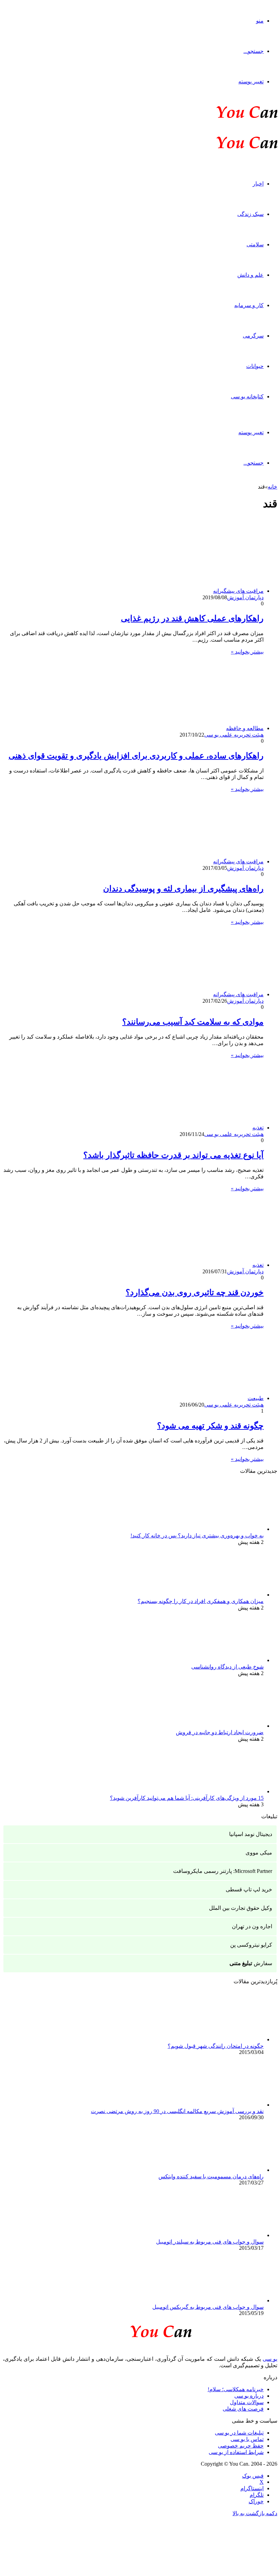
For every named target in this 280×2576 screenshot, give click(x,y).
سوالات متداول (247, 2402)
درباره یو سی (249, 2396)
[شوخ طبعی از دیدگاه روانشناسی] (226, 1660)
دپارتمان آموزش (245, 597)
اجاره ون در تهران (252, 1926)
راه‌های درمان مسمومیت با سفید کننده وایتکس (211, 2176)
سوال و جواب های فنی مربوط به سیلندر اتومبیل (210, 2242)
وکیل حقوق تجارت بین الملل (241, 1908)
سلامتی (255, 244)
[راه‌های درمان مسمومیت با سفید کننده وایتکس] (226, 2170)
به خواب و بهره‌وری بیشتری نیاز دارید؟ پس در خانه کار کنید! (197, 1536)
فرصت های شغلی (243, 2409)
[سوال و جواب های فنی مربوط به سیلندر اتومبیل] (226, 2235)
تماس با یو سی (247, 2439)
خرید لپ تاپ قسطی (249, 1889)
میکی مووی (259, 1853)
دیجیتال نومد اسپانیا (251, 1834)
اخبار (258, 184)
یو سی (270, 2359)
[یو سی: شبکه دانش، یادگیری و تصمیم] (226, 117)
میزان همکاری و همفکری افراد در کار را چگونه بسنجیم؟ (201, 1601)
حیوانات (255, 366)
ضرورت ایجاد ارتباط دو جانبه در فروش (220, 1732)
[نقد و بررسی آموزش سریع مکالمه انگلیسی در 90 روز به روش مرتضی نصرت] (226, 2105)
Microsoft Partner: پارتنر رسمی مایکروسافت (223, 1871)
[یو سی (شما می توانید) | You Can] (140, 2330)
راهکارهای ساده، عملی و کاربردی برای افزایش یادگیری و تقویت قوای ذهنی (136, 756)
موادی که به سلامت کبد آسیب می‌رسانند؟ (193, 1022)
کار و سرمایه (249, 305)
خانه (272, 487)
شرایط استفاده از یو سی (236, 2452)
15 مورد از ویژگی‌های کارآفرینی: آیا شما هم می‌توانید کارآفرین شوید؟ (187, 1798)
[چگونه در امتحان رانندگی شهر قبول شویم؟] (226, 2039)
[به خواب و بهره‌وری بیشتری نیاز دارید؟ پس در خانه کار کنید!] (226, 1529)
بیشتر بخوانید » (247, 652)
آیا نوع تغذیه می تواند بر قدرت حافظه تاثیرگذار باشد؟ (173, 1155)
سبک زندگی (250, 214)
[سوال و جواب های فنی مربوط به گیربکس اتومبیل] (226, 2300)
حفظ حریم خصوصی (241, 2446)
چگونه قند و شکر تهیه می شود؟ (210, 1426)
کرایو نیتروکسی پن (251, 1945)
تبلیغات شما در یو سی (239, 2433)
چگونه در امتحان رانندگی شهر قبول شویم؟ (216, 2046)
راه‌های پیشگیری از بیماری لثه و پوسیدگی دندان (183, 889)
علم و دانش (250, 275)
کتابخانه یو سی (247, 396)
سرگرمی (253, 336)
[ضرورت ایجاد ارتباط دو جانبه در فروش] (226, 1726)
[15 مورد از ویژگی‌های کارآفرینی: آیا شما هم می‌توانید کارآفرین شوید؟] (226, 1791)
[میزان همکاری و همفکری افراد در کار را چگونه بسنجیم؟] (226, 1595)
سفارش (251, 1963)
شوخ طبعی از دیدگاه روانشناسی (227, 1667)
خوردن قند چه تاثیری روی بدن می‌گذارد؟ (195, 1292)
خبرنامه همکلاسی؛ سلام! (236, 2389)
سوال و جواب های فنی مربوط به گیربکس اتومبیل (208, 2307)
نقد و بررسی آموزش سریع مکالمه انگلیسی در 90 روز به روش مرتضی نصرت (177, 2111)
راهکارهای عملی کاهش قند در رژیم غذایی (192, 618)
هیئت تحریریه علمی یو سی (234, 735)
